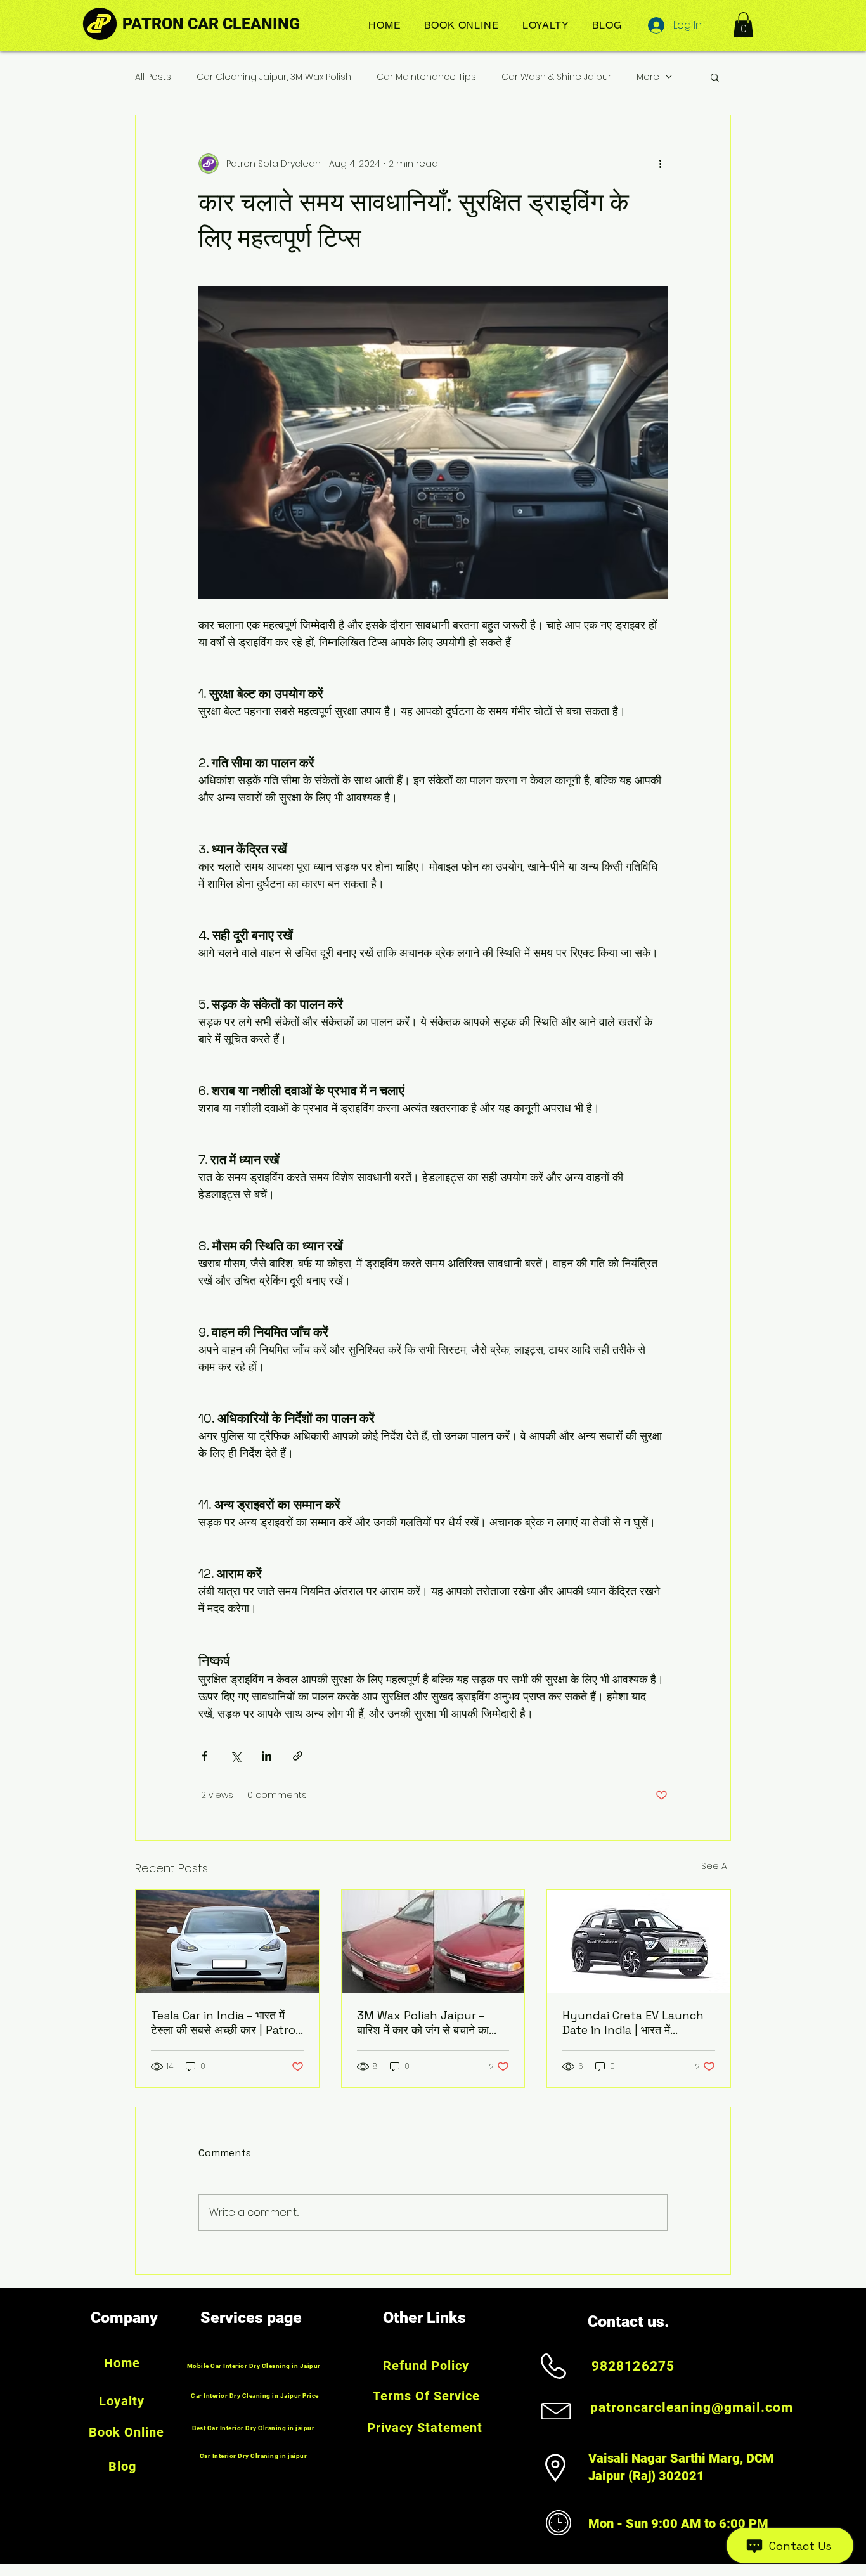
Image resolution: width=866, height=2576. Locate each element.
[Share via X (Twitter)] (236, 1756)
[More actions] (660, 164)
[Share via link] (298, 1756)
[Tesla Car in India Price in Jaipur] (227, 1941)
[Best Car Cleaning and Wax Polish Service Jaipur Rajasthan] (433, 1941)
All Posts (153, 77)
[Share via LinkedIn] (267, 1756)
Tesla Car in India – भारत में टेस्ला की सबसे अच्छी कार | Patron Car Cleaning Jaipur (227, 2023)
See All (716, 1866)
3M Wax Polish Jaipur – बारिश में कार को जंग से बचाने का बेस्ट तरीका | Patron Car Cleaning (423, 2023)
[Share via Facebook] (204, 1756)
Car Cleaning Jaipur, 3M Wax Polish (274, 77)
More (648, 77)
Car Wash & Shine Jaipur (556, 77)
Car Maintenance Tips (426, 77)
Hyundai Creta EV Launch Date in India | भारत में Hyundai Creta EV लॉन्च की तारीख (633, 2023)
